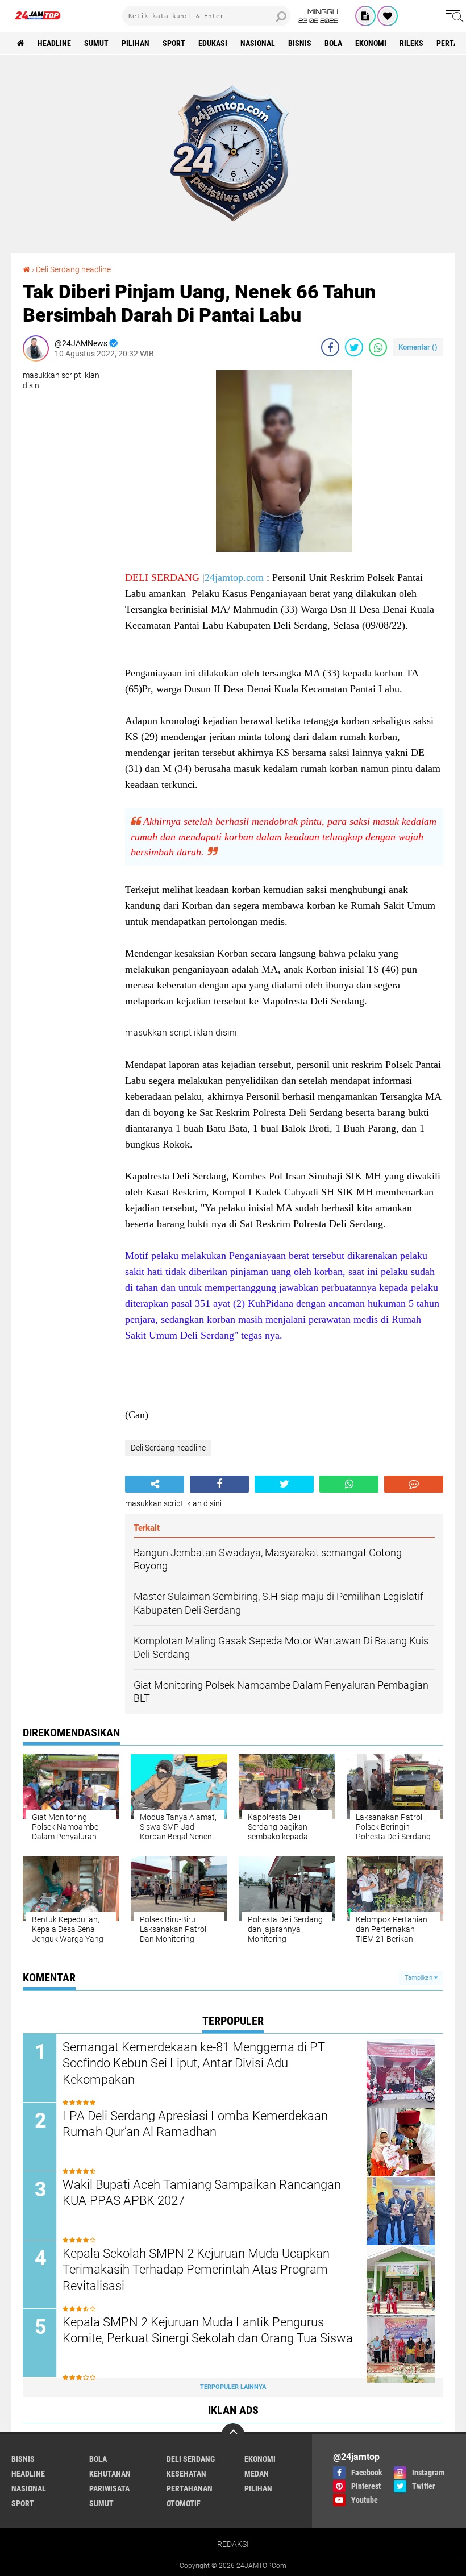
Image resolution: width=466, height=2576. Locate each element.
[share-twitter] (354, 347)
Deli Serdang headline (73, 269)
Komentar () (418, 347)
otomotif (184, 2503)
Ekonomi (371, 43)
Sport (174, 43)
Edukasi (213, 43)
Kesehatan (186, 2474)
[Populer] (388, 16)
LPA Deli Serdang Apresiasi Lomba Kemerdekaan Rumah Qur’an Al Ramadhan (195, 2124)
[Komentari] (414, 1484)
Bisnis (300, 43)
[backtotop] (233, 2434)
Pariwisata (109, 2488)
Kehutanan (110, 2474)
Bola (333, 43)
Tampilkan (419, 1978)
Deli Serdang (191, 2459)
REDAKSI (233, 2544)
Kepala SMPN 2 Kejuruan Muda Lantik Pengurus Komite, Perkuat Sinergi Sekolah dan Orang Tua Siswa (208, 2330)
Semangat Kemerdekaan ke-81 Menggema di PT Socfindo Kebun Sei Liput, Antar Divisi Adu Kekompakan (194, 2063)
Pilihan (136, 43)
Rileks (411, 43)
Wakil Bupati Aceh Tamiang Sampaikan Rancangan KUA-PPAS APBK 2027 (202, 2193)
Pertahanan (190, 2488)
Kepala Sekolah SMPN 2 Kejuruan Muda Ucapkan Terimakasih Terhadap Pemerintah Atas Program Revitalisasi (196, 2270)
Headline (54, 43)
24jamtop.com (234, 577)
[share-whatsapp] (378, 347)
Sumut (96, 43)
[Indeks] (365, 16)
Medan (257, 2474)
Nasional (258, 43)
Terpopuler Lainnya (233, 2387)
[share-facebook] (330, 347)
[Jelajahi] (453, 16)
